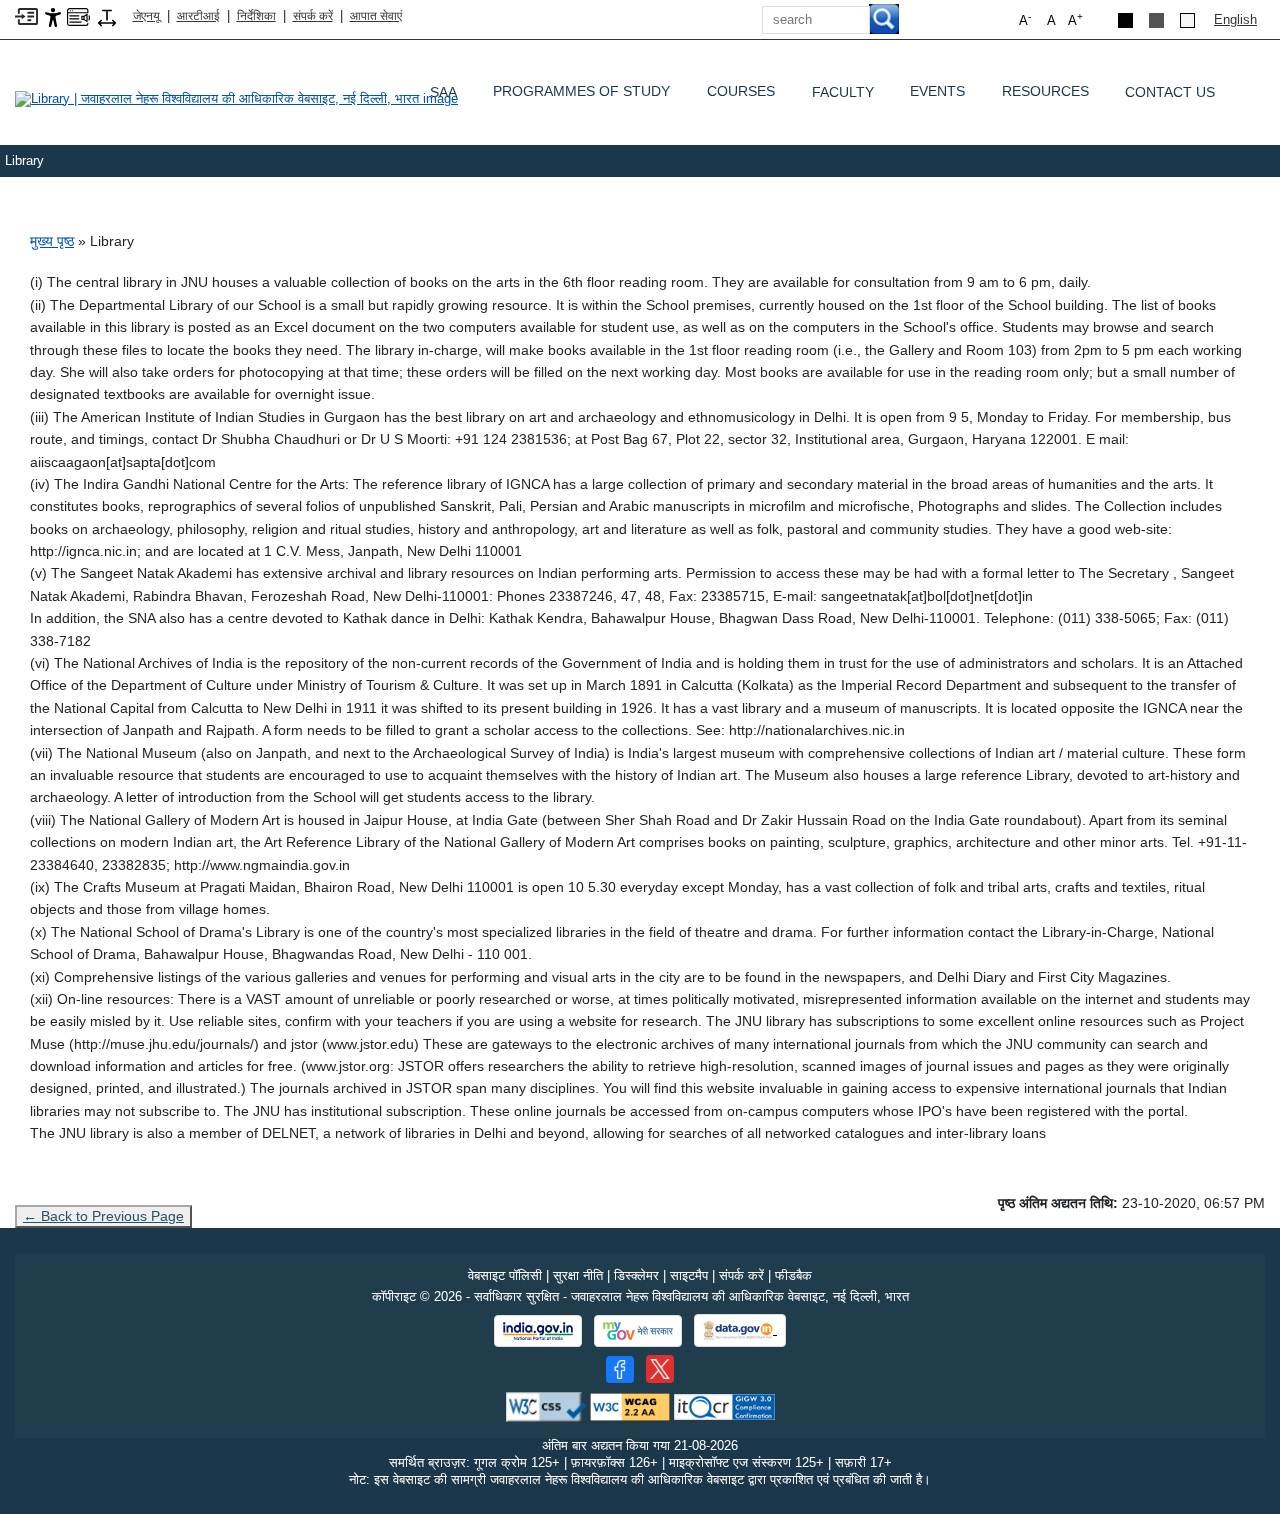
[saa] (250, 97)
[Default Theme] (1187, 20)
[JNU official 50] (660, 1369)
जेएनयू (146, 16)
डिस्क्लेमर (636, 1275)
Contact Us (1170, 92)
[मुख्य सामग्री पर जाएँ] (26, 15)
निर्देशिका (256, 16)
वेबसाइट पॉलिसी (505, 1275)
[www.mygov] (638, 1331)
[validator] (546, 1405)
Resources (1045, 96)
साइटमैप (689, 1275)
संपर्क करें (313, 16)
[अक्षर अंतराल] (107, 16)
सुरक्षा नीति (578, 1275)
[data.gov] (740, 1330)
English (1235, 19)
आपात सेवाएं (376, 16)
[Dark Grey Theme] (1156, 20)
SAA (443, 92)
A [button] (1075, 19)
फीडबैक (793, 1275)
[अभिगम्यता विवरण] (53, 16)
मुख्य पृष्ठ (52, 241)
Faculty (843, 92)
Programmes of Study (581, 96)
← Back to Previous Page (103, 1216)
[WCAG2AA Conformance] (630, 1405)
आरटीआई (198, 16)
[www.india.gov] (538, 1331)
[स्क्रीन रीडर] (78, 15)
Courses (741, 96)
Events (937, 96)
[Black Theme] (1125, 20)
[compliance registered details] (724, 1405)
